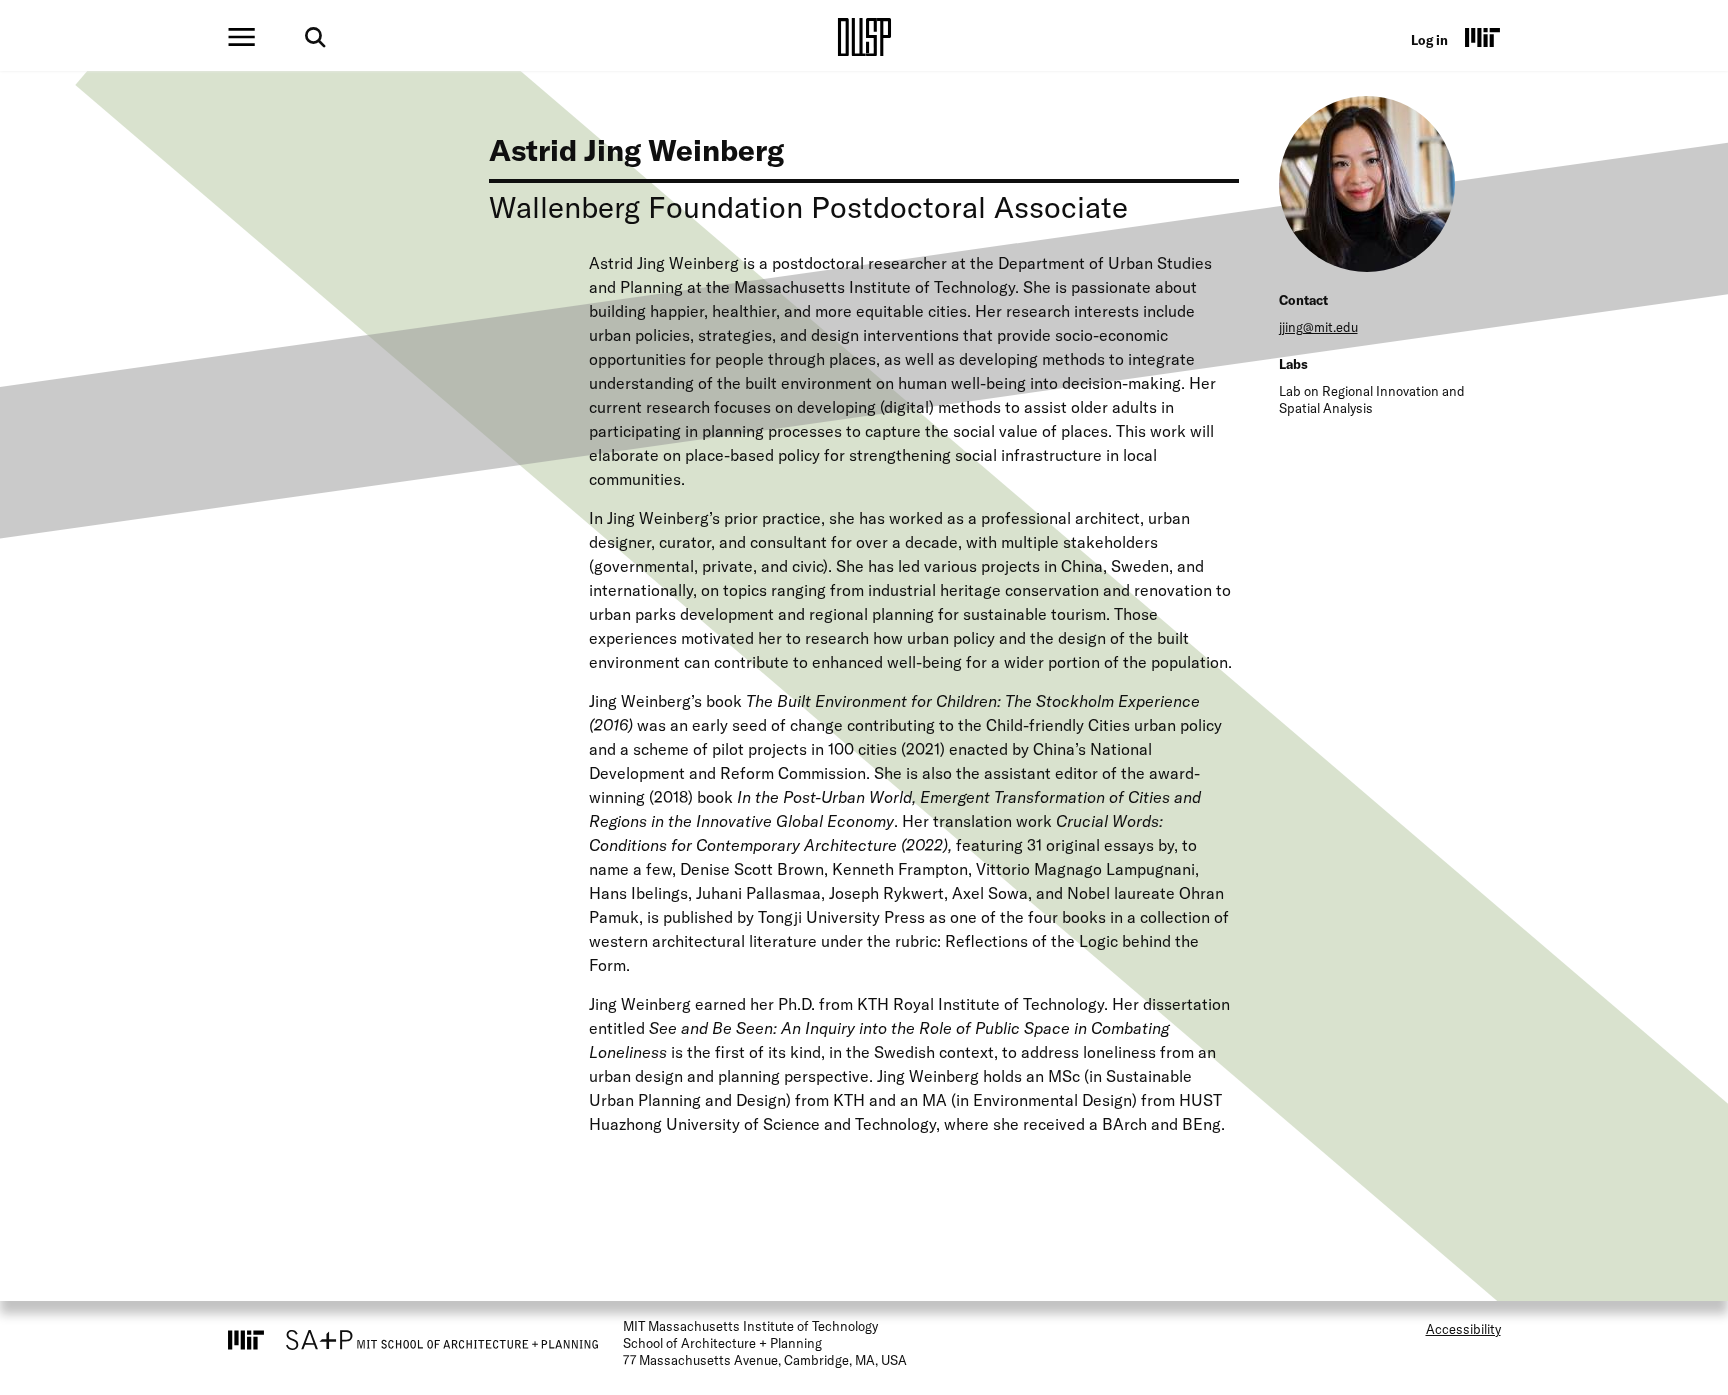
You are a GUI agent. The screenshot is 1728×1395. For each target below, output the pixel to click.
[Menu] (241, 37)
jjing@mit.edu (1318, 327)
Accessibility (1463, 1329)
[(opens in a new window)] (1483, 37)
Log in (1429, 40)
